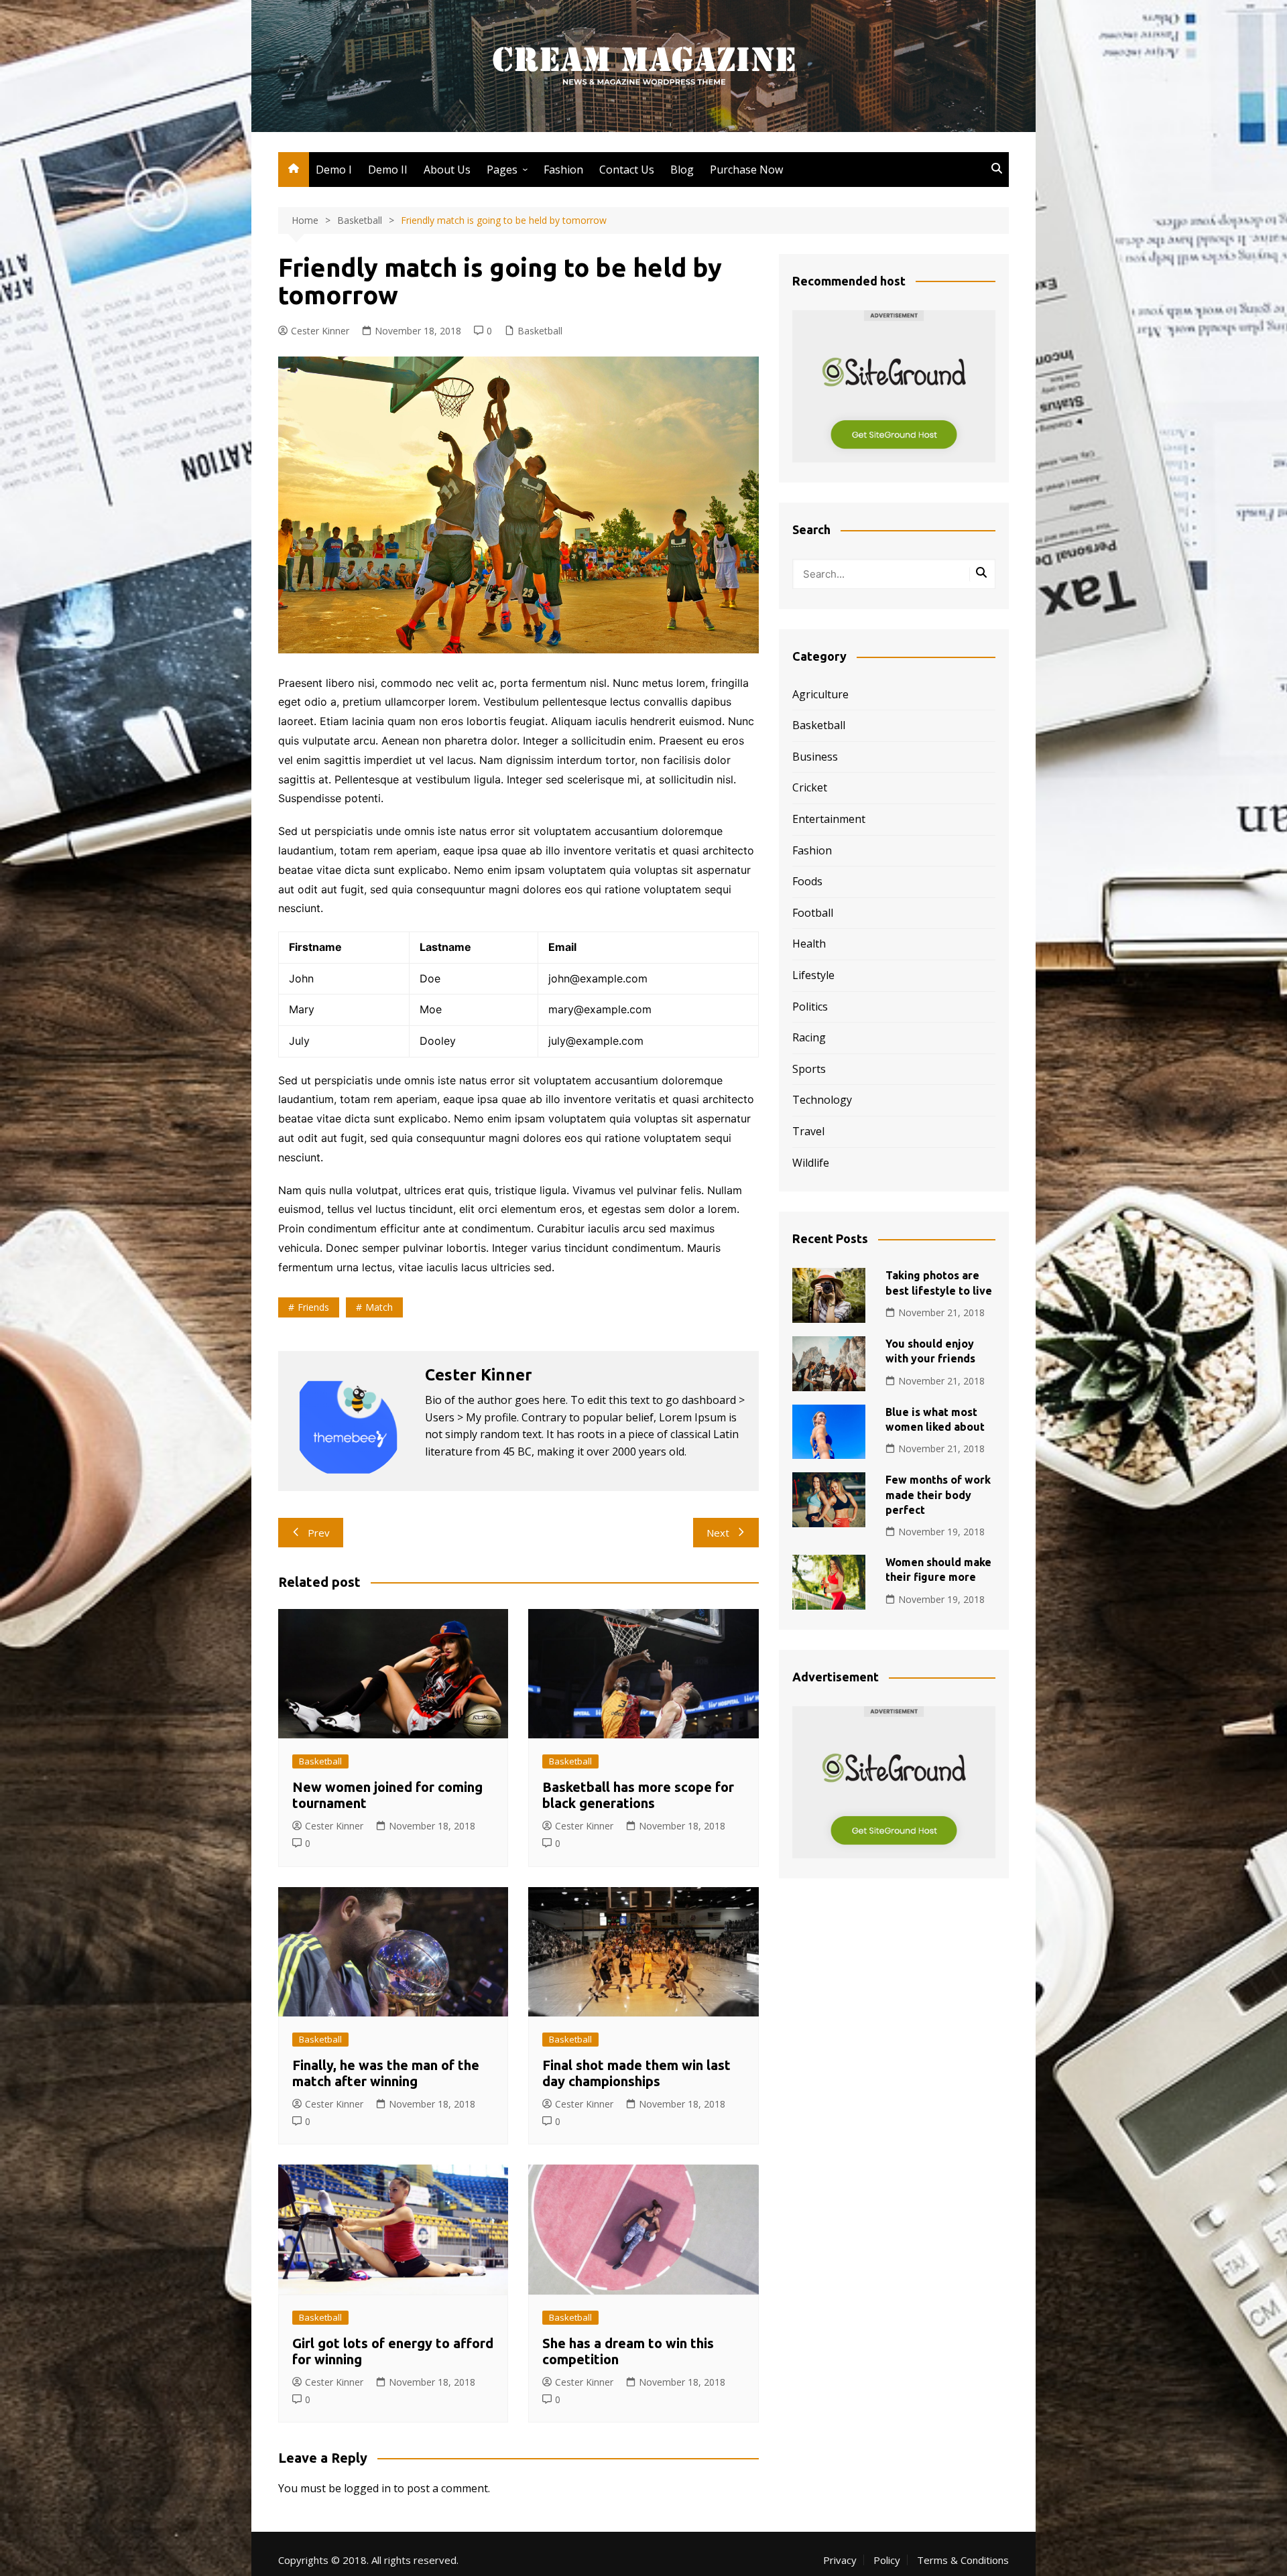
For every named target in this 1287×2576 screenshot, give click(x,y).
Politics (810, 1007)
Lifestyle (813, 975)
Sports (809, 1069)
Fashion (563, 170)
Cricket (810, 787)
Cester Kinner (320, 331)
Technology (822, 1100)
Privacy (840, 2560)
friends (313, 1307)
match (379, 1307)
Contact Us (627, 170)
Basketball (540, 331)
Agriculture (820, 694)
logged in (367, 2488)
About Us (447, 170)
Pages (502, 170)
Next (718, 1533)
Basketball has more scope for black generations (638, 1795)
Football (813, 913)
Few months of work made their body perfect (938, 1495)
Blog (682, 170)
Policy (887, 2560)
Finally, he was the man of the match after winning (386, 2073)
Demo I (334, 170)
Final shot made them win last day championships (636, 2073)
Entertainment (829, 819)
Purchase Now (746, 170)
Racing (809, 1037)
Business (815, 757)
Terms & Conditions (963, 2560)
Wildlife (811, 1163)
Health (809, 944)
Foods (807, 881)
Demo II (388, 170)
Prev (319, 1533)
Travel (808, 1131)
